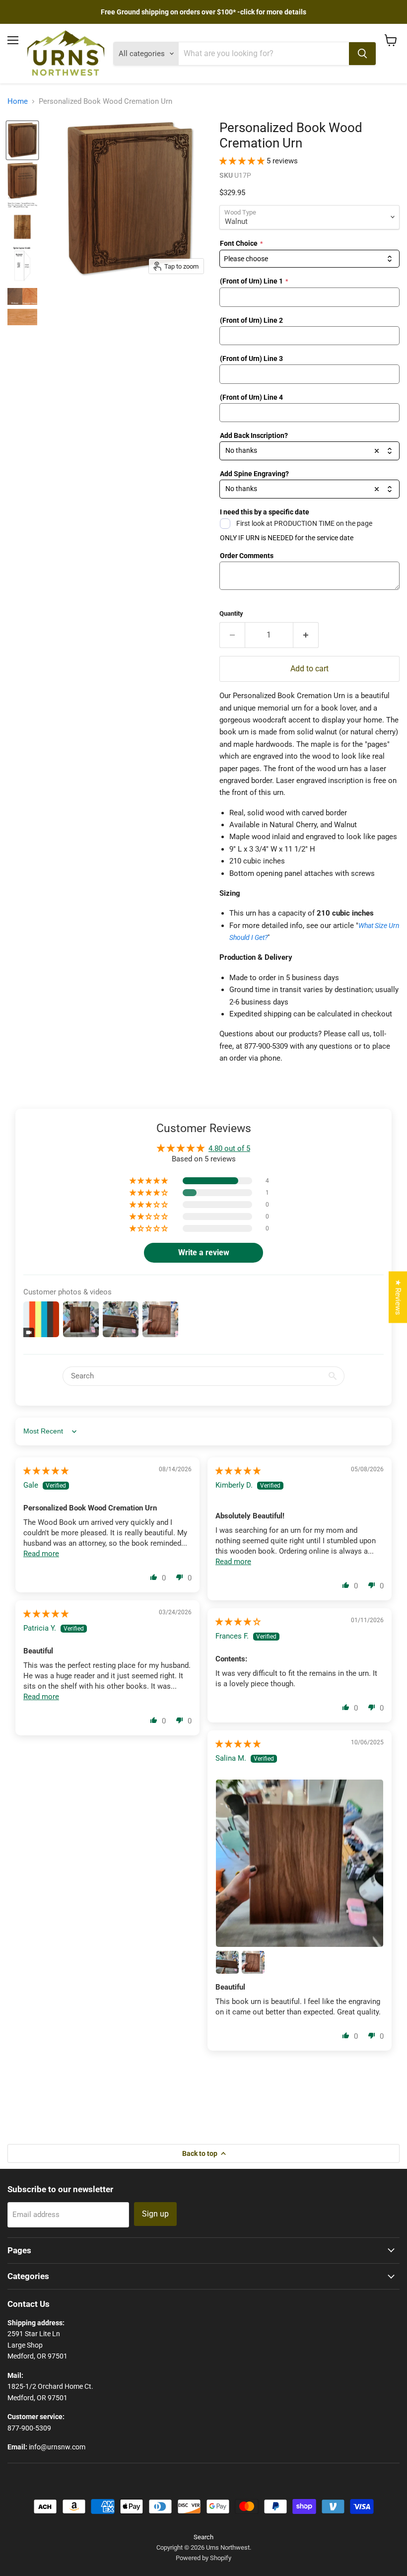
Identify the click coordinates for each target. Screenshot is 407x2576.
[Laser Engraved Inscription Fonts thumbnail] (22, 205)
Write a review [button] (204, 1252)
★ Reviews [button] (398, 1297)
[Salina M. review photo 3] (253, 1962)
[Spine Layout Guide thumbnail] (22, 265)
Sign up (155, 2214)
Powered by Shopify (203, 2558)
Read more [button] (41, 1554)
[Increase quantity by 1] (306, 635)
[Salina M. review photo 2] (227, 1962)
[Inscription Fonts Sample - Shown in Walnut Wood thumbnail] (22, 227)
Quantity (231, 613)
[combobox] (309, 259)
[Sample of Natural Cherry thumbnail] (22, 317)
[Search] (362, 54)
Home (18, 102)
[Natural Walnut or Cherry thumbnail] (22, 296)
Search (203, 2537)
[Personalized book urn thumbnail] (22, 180)
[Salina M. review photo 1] (300, 1863)
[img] (46, 1471)
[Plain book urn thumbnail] (22, 141)
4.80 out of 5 (229, 1148)
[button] (243, 161)
